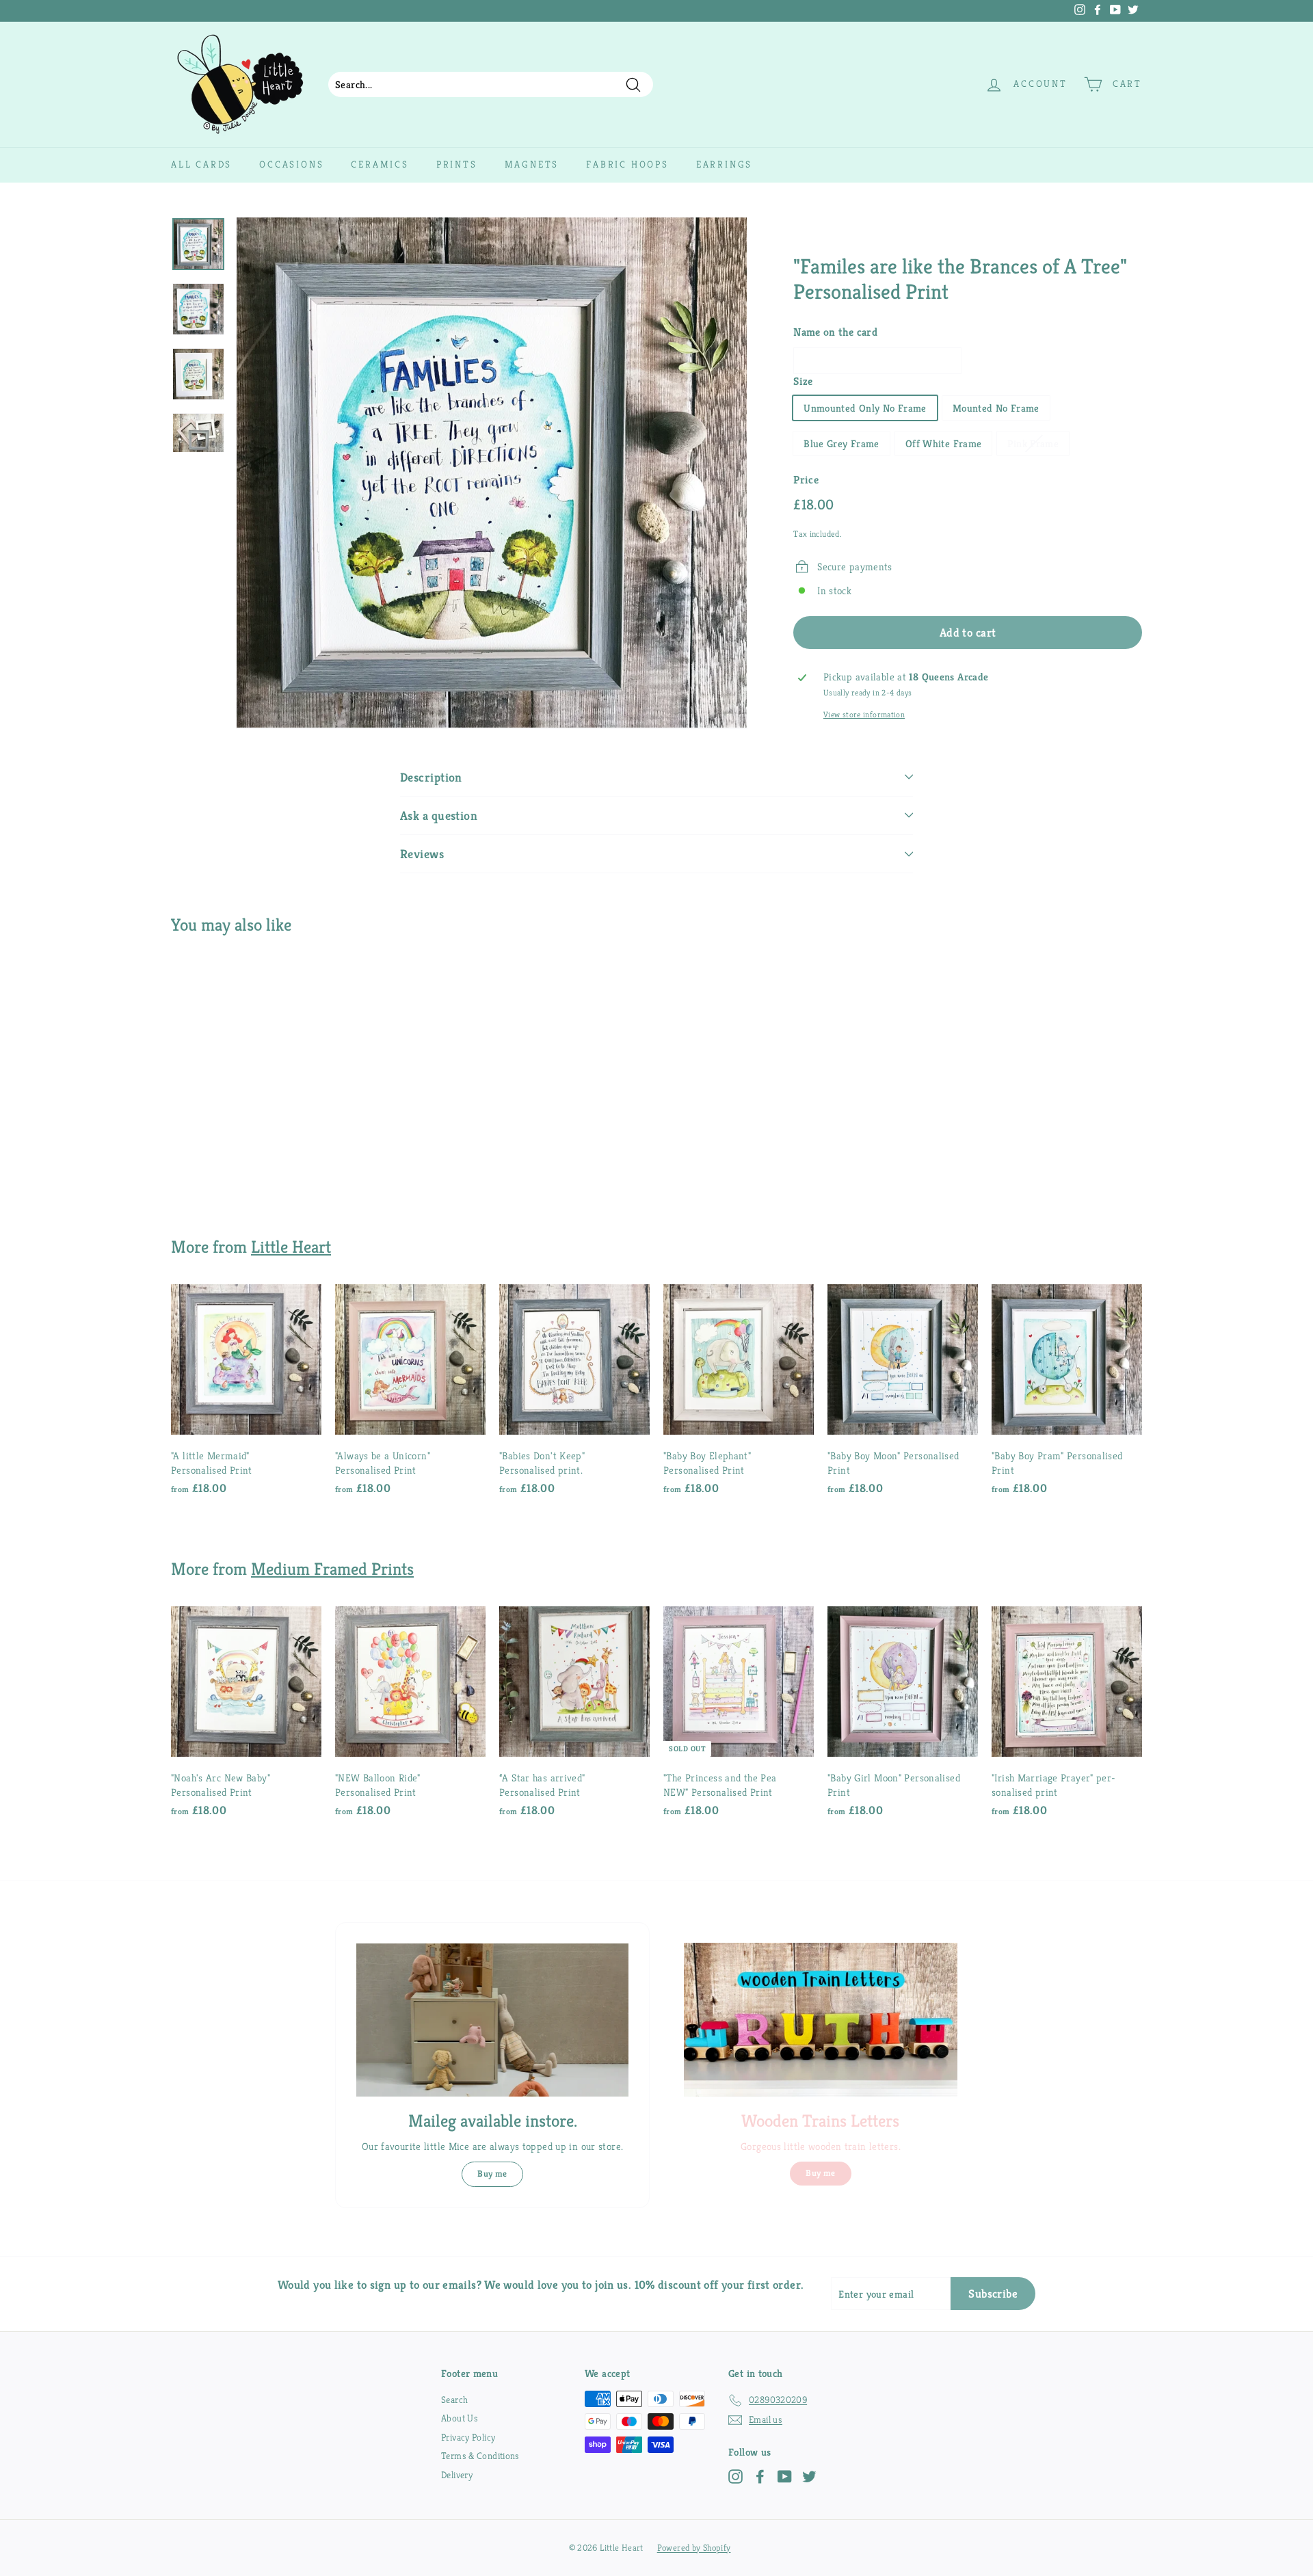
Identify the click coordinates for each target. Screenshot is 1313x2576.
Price (806, 480)
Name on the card (835, 332)
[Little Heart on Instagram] (735, 2477)
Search (454, 2400)
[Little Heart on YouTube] (785, 2477)
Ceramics (380, 164)
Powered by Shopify (694, 2548)
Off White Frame (944, 443)
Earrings (724, 164)
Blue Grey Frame (841, 443)
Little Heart (291, 1247)
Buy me (492, 2174)
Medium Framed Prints (332, 1569)
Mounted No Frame (996, 408)
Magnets (532, 164)
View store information (864, 714)
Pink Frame (1033, 443)
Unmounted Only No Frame (865, 408)
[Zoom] (492, 473)
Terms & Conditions (480, 2456)
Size (803, 381)
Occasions (291, 164)
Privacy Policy (468, 2437)
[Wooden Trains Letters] (821, 2020)
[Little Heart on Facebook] (760, 2477)
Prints (457, 164)
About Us (460, 2418)
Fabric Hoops (627, 164)
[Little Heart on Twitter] (809, 2477)
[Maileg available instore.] (492, 2020)
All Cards (201, 164)
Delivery (457, 2475)
